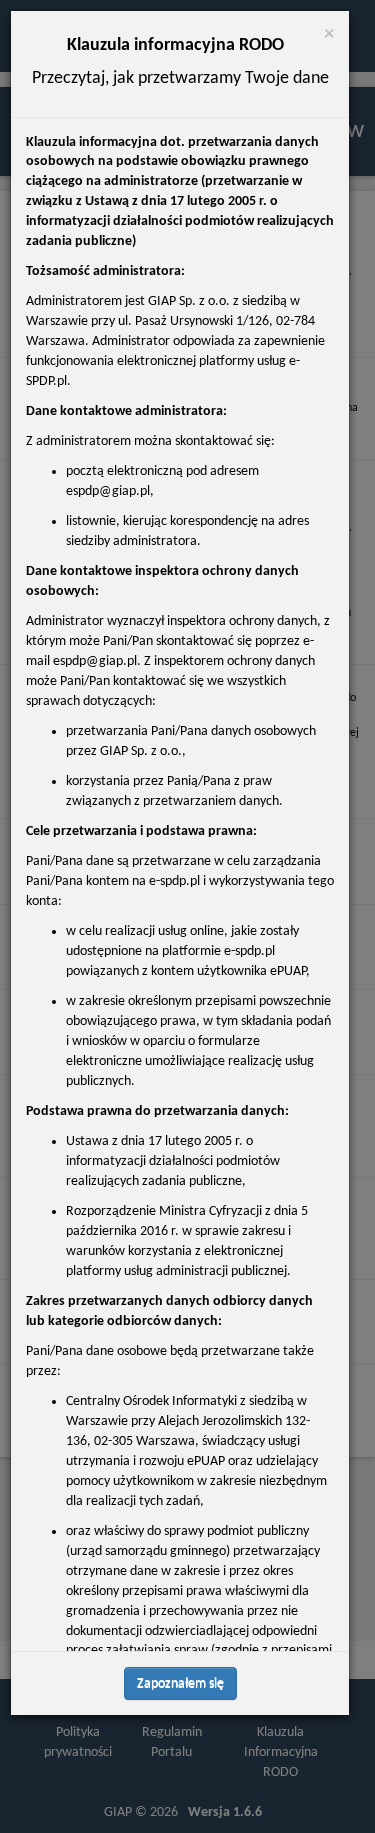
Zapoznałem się (180, 1683)
